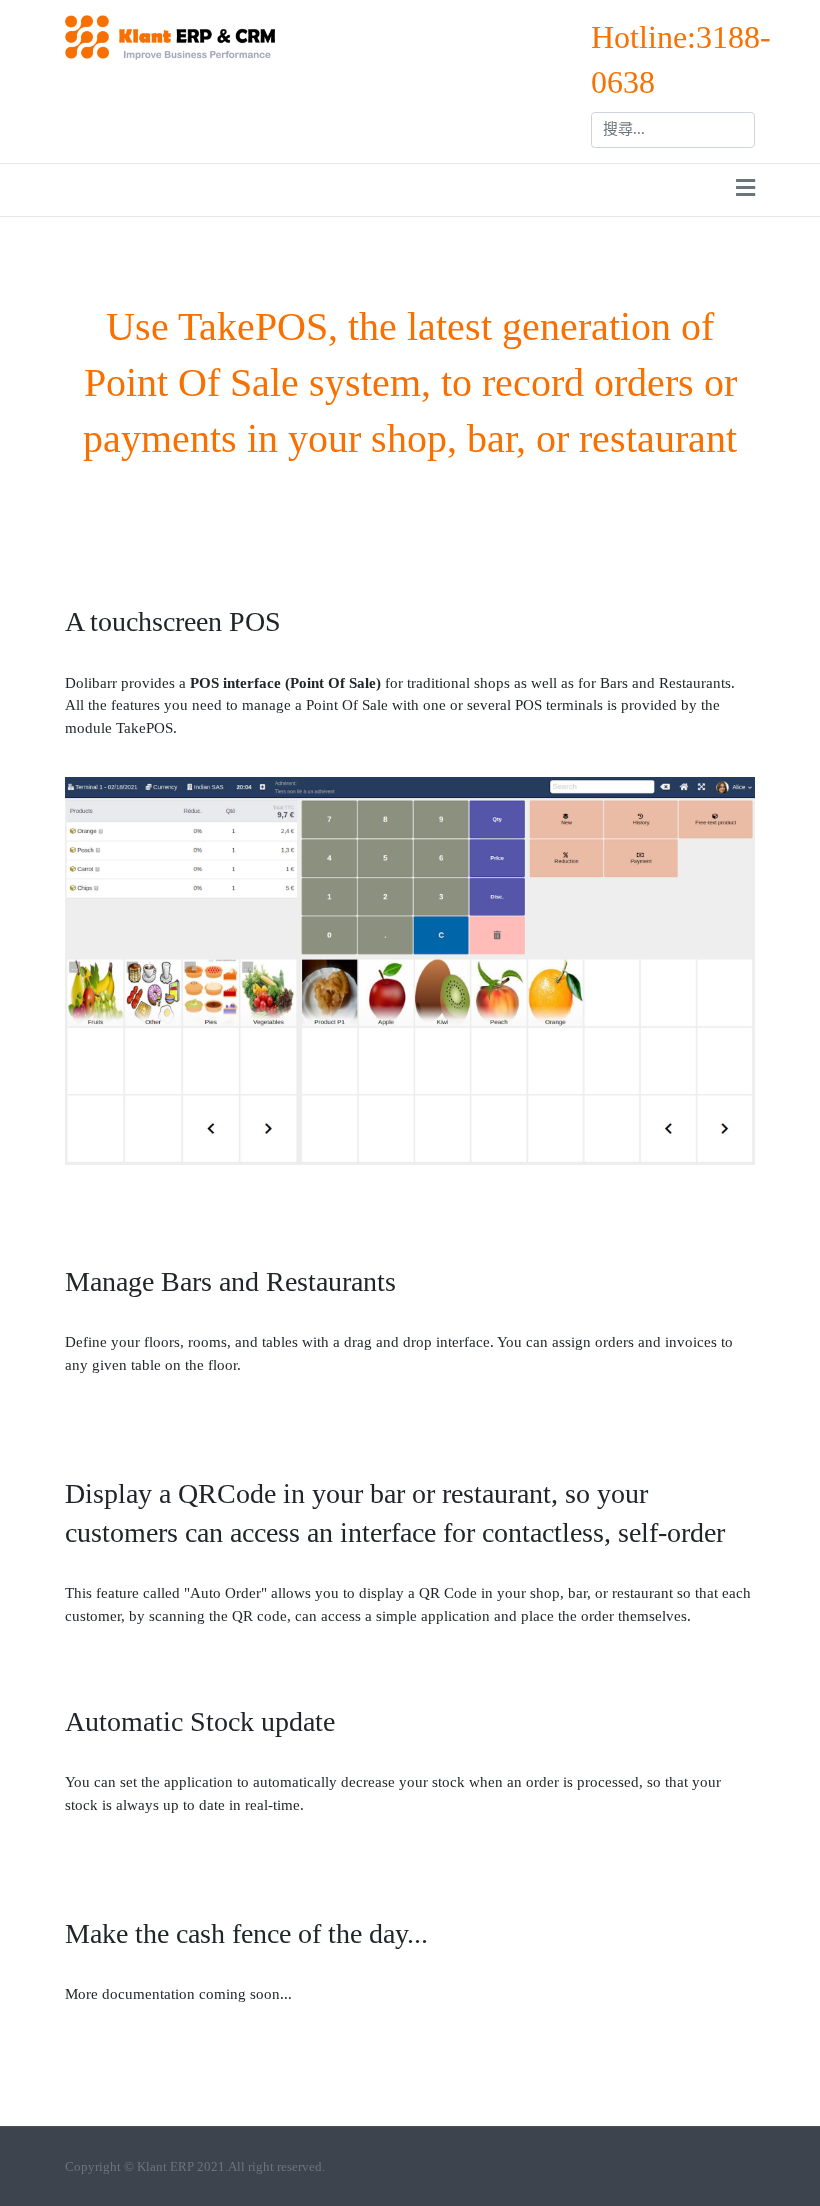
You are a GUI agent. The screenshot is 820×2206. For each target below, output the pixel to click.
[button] (745, 190)
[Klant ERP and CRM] (170, 35)
